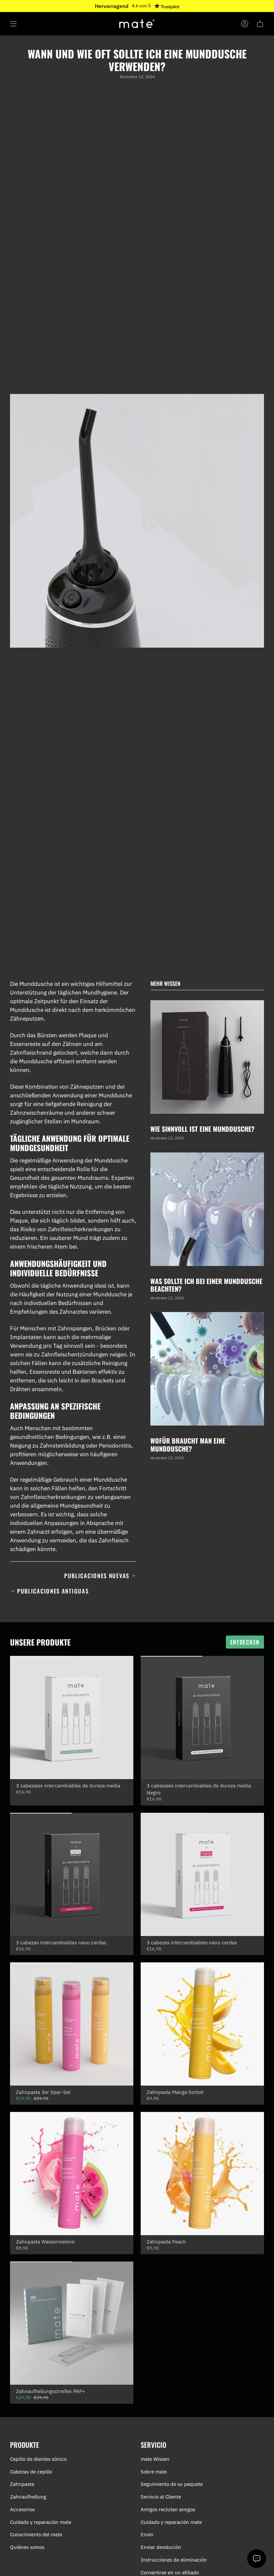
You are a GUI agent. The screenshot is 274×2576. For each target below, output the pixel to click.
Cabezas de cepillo (31, 2472)
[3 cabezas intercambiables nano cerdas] (72, 1874)
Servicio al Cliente (161, 2497)
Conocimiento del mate (36, 2534)
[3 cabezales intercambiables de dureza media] (72, 1718)
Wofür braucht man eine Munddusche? (188, 1445)
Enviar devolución (161, 2547)
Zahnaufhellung (28, 2497)
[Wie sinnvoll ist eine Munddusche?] (207, 1057)
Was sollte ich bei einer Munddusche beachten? (206, 1285)
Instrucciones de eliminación (174, 2560)
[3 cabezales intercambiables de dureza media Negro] (202, 1718)
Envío (147, 2534)
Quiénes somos (27, 2547)
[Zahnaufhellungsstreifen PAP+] (72, 2323)
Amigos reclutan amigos (168, 2509)
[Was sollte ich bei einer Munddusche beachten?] (207, 1209)
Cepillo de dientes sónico (38, 2459)
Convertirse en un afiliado (170, 2572)
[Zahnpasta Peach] (202, 2174)
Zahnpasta (22, 2484)
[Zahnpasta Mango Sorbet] (202, 2024)
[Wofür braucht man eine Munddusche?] (207, 1369)
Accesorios (22, 2509)
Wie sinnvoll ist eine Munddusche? (202, 1129)
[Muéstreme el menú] (13, 24)
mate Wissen (155, 2459)
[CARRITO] (260, 24)
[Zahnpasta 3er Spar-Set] (72, 2024)
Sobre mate (154, 2472)
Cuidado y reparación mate (41, 2522)
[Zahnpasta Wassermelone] (72, 2174)
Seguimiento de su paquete (172, 2484)
